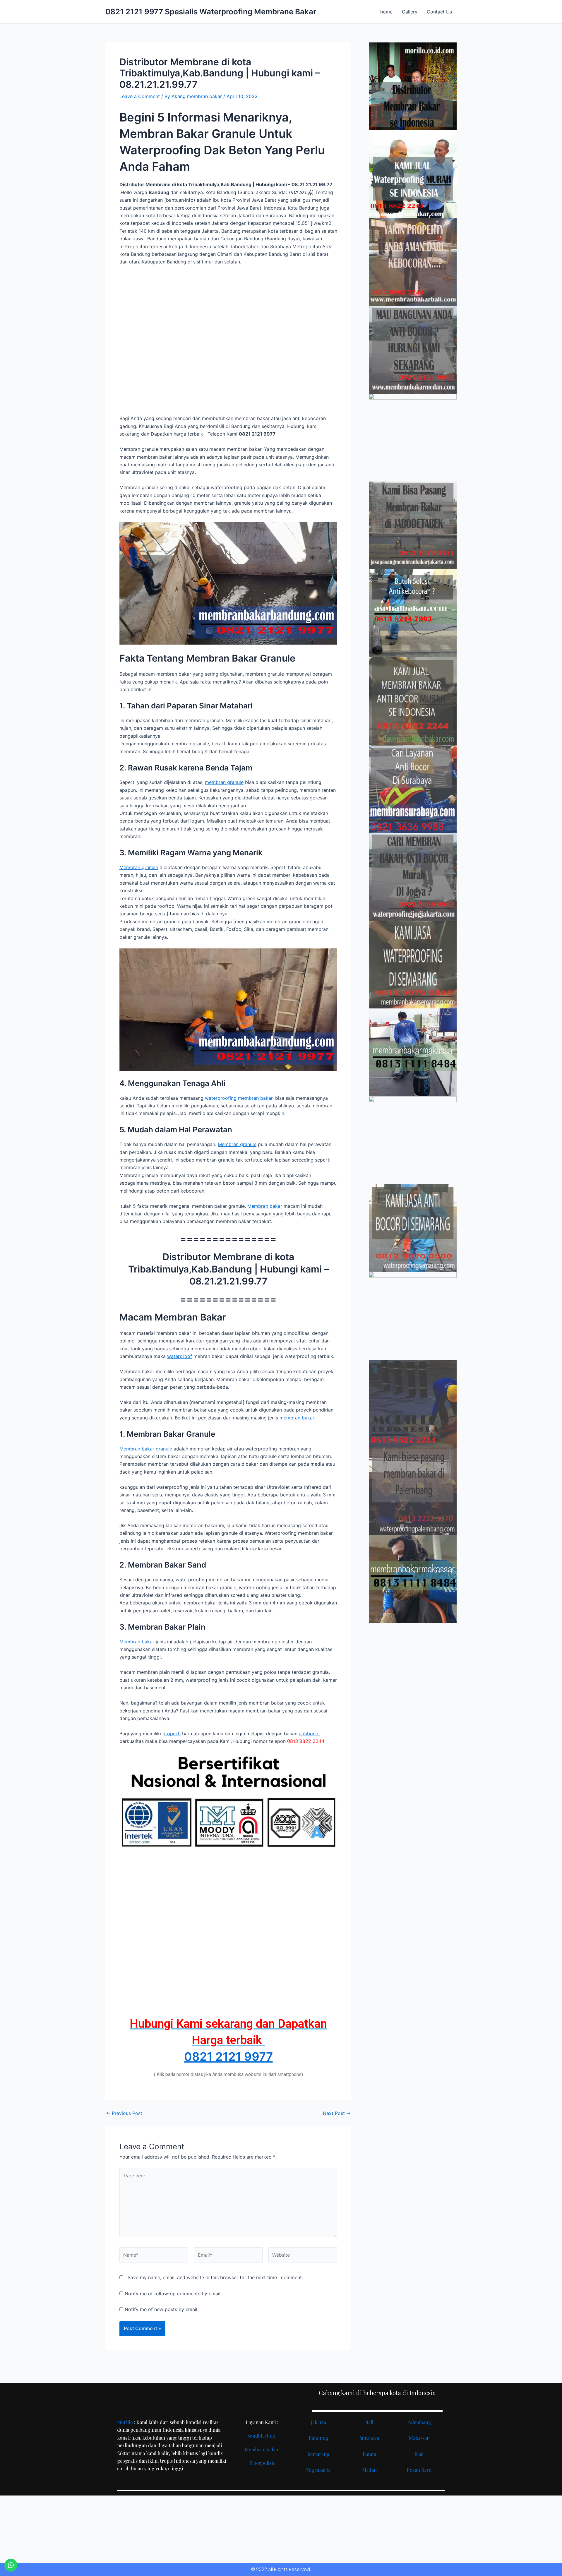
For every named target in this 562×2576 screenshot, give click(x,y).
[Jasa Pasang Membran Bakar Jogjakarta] (413, 877)
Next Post (337, 2113)
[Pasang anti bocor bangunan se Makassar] (413, 1052)
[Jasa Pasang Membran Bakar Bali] (413, 262)
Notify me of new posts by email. (162, 2309)
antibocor (310, 1734)
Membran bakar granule (146, 1449)
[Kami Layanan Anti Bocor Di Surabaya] (413, 789)
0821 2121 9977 (228, 2057)
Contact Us (439, 12)
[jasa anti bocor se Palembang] (413, 1491)
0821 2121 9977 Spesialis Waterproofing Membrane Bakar (211, 12)
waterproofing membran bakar (239, 1098)
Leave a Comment (140, 96)
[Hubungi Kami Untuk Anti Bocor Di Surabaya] (413, 438)
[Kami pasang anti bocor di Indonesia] (413, 1404)
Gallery (410, 12)
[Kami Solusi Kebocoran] (413, 613)
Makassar (419, 2438)
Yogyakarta (318, 2470)
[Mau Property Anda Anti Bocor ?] (413, 1316)
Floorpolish (262, 2463)
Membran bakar (265, 1206)
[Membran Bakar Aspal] (413, 174)
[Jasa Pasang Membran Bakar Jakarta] (413, 525)
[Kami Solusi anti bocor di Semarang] (413, 1228)
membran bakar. (297, 1418)
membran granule (224, 782)
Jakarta (318, 2422)
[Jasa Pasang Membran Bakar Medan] (413, 350)
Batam (369, 2454)
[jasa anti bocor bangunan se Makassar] (413, 1579)
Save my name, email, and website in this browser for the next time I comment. (215, 2277)
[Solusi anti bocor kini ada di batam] (413, 1140)
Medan (369, 2470)
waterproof (180, 1356)
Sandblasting (262, 2436)
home (386, 12)
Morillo (125, 2422)
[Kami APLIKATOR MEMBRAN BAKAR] (413, 701)
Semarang (319, 2454)
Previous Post (124, 2113)
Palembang (419, 2422)
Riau (419, 2454)
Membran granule (139, 867)
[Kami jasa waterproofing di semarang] (413, 965)
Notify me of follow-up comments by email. (173, 2294)
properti (172, 1734)
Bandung (319, 2438)
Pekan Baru (419, 2470)
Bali (369, 2422)
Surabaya (369, 2438)
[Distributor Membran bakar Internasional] (413, 86)
